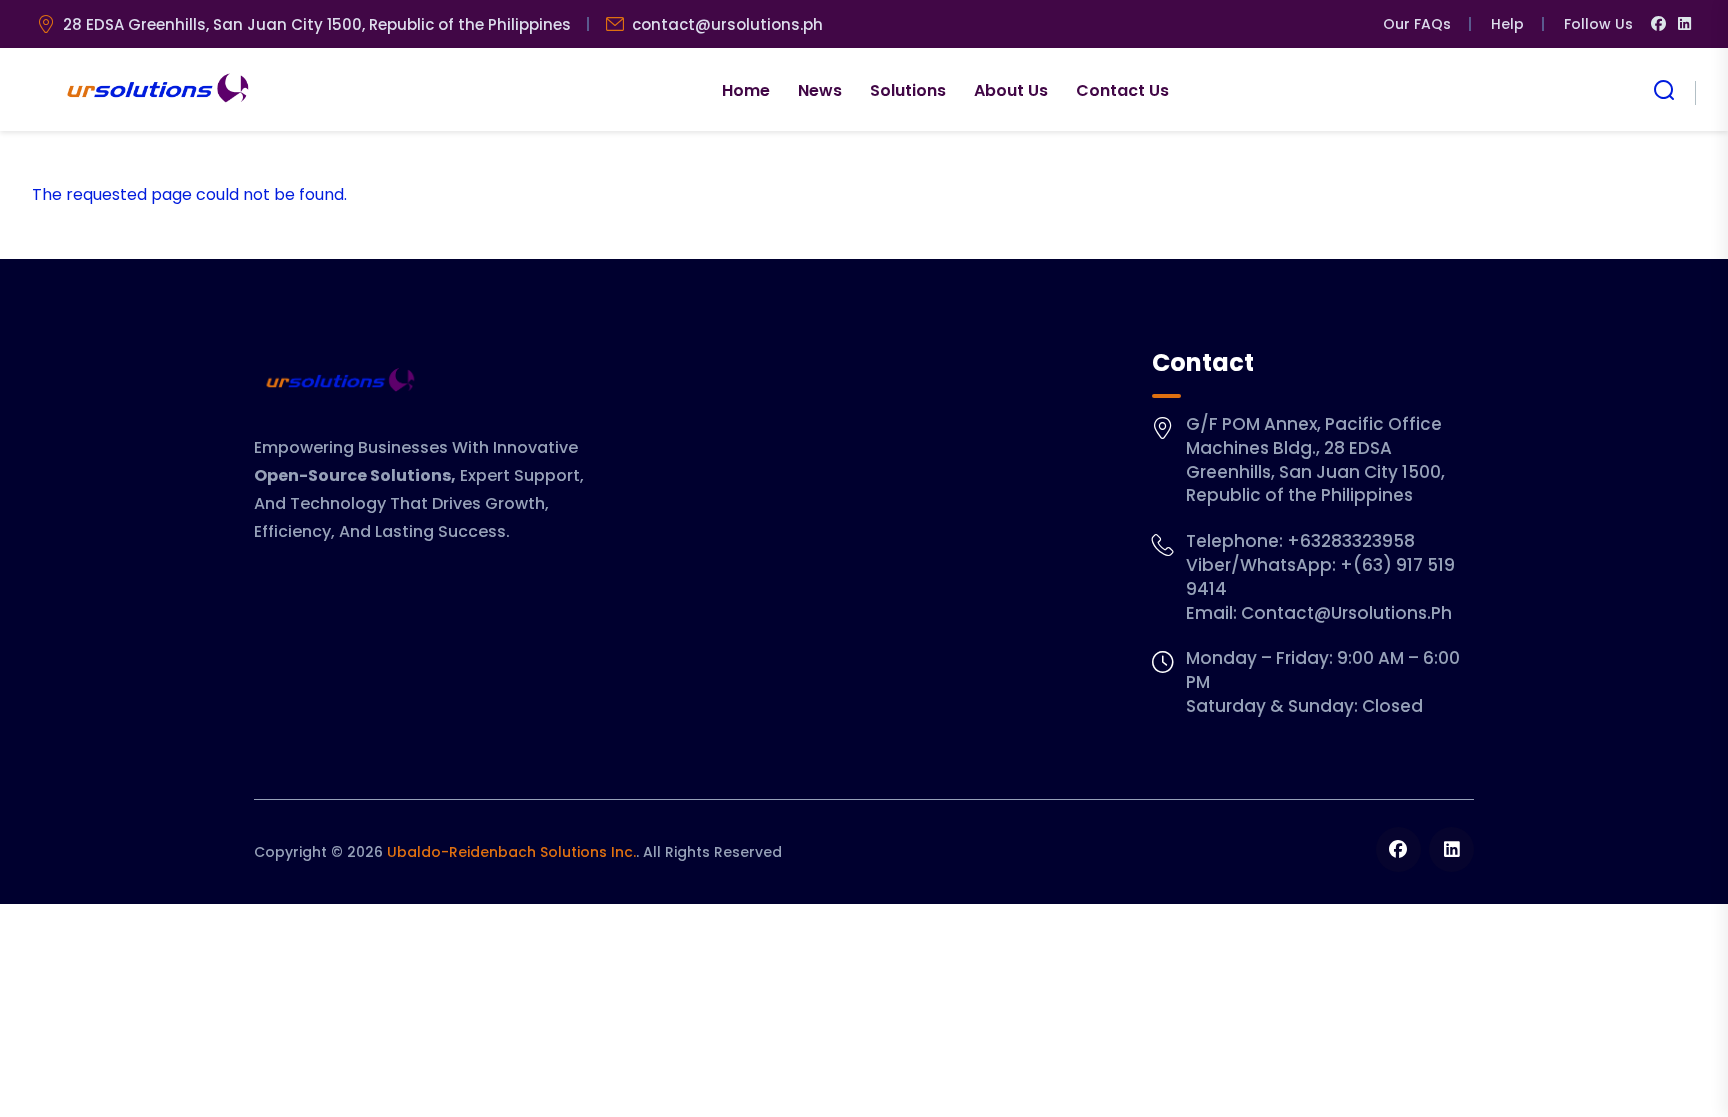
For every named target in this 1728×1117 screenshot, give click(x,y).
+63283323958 (1351, 541)
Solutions (908, 90)
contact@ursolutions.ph (727, 24)
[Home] (155, 90)
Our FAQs (1417, 24)
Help (1507, 24)
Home (746, 90)
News (820, 90)
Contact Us (1122, 90)
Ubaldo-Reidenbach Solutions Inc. (511, 852)
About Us (1011, 90)
